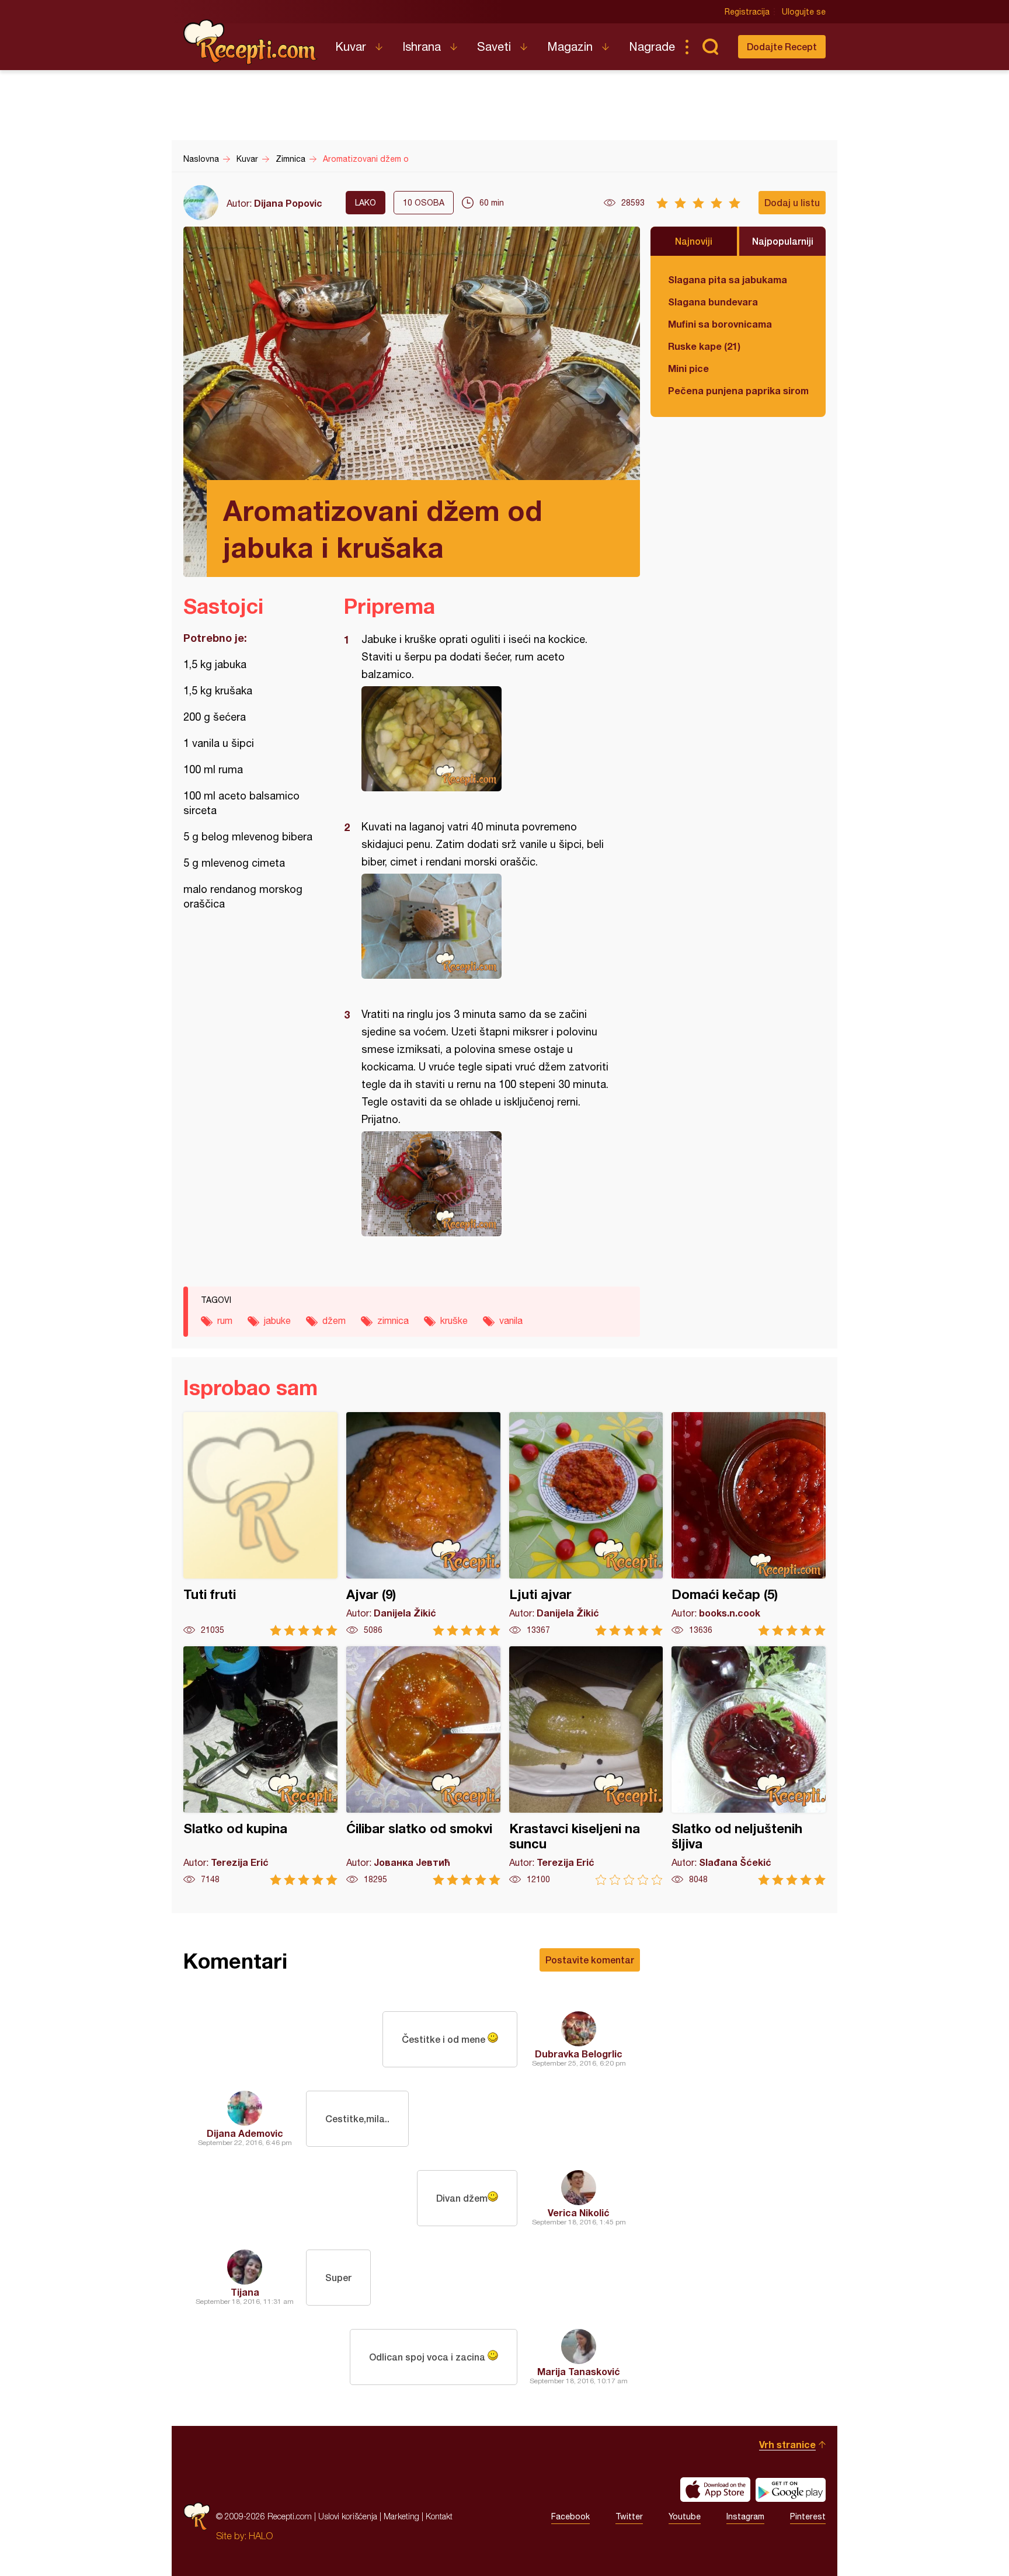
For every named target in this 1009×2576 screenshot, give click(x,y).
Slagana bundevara (713, 302)
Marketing (401, 2516)
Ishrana (422, 46)
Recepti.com (250, 42)
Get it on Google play (791, 2490)
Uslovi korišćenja (348, 2516)
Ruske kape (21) (704, 346)
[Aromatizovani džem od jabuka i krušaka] (486, 739)
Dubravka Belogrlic (579, 2054)
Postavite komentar (590, 1960)
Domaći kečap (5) (749, 1524)
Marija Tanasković (579, 2371)
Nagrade (652, 46)
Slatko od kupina (260, 1766)
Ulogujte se (804, 12)
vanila (511, 1320)
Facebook (570, 2516)
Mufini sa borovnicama (720, 324)
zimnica (393, 1320)
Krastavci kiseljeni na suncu (586, 1766)
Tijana (245, 2292)
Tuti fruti (260, 1524)
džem (334, 1320)
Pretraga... (710, 47)
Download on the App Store (715, 2490)
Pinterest (808, 2516)
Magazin (570, 46)
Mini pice (688, 368)
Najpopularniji (783, 241)
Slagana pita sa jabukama (728, 279)
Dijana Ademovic (245, 2133)
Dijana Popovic (288, 203)
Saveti (494, 46)
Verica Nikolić (579, 2212)
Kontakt (439, 2516)
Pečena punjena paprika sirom (738, 390)
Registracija (747, 12)
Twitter (629, 2516)
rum (225, 1320)
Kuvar (351, 46)
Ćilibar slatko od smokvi (423, 1766)
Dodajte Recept (782, 46)
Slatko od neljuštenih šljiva (749, 1766)
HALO (261, 2536)
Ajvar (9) (423, 1524)
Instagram (745, 2516)
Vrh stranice (787, 2444)
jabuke (277, 1320)
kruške (454, 1320)
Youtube (685, 2516)
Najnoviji (694, 241)
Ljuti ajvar (586, 1524)
